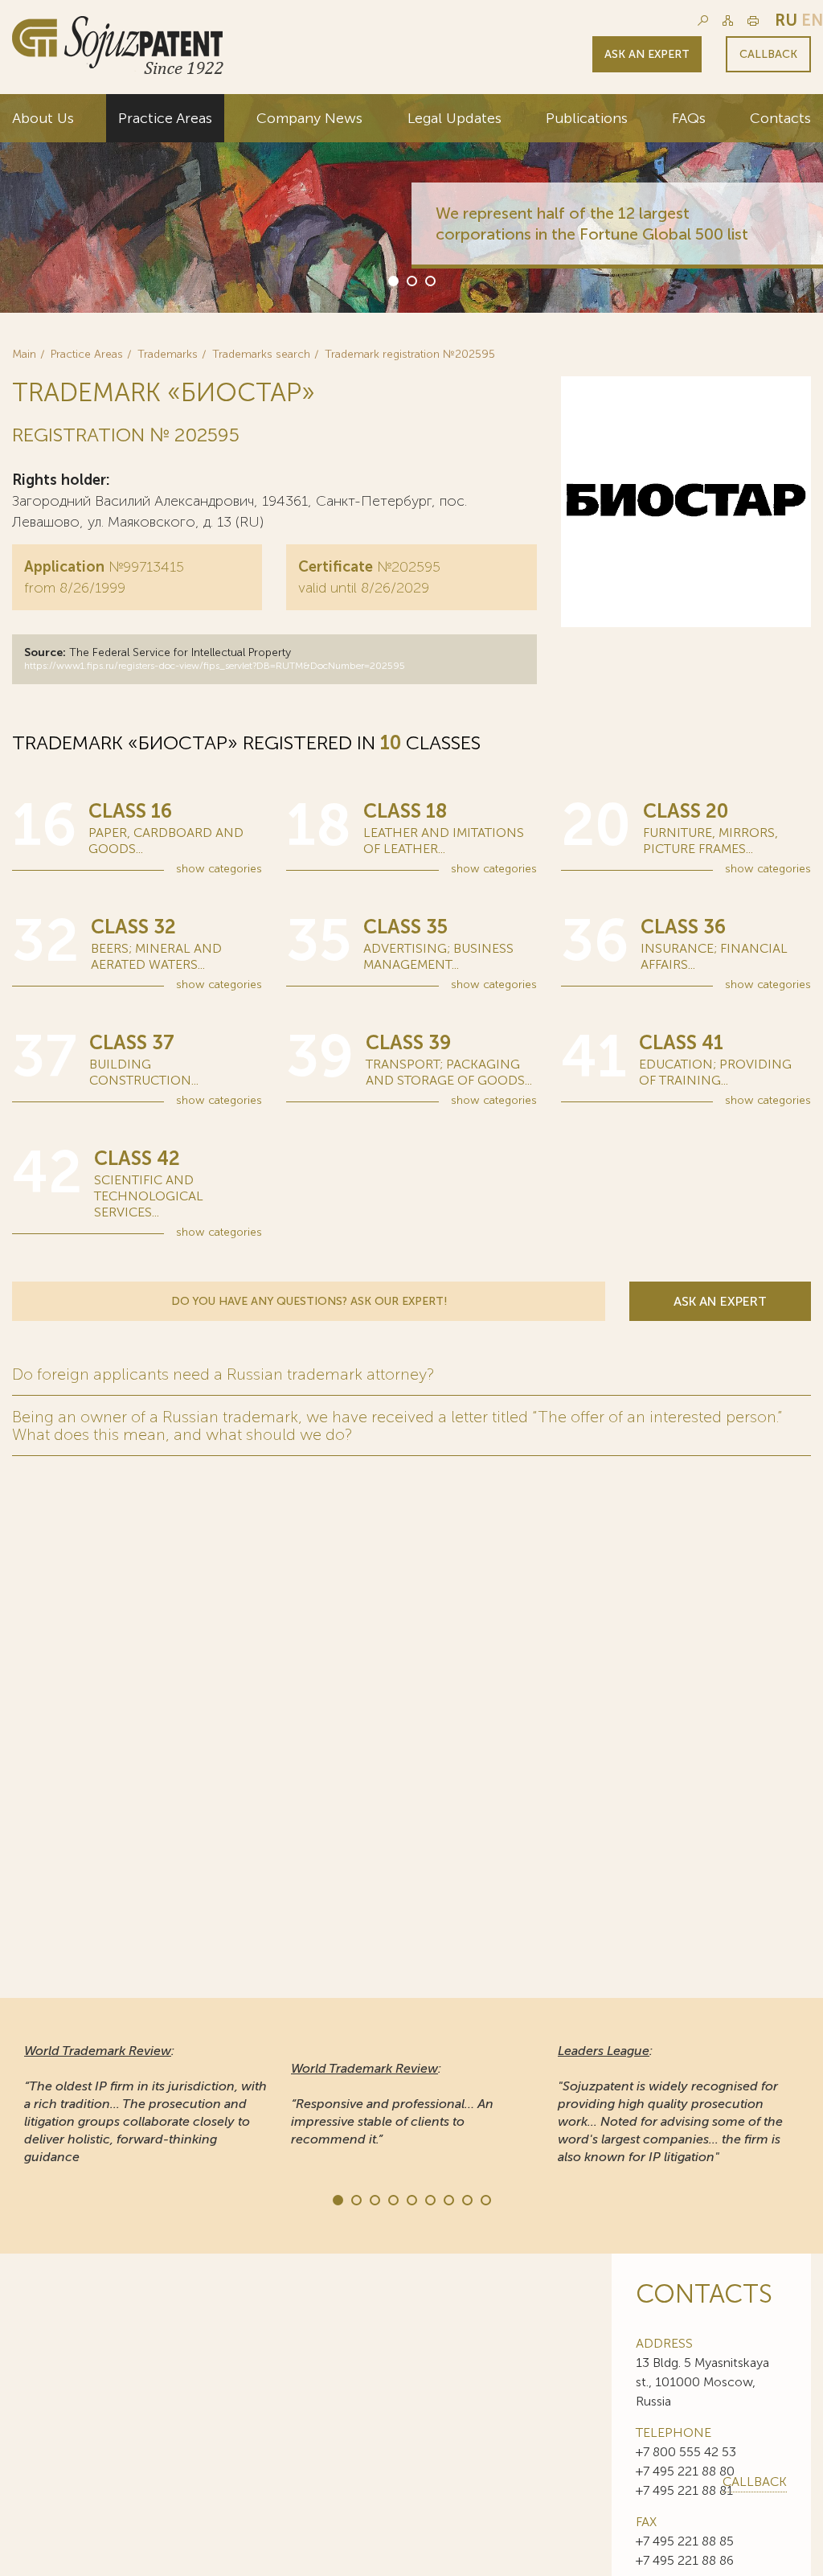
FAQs (689, 118)
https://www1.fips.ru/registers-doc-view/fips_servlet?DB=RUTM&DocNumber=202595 (215, 666)
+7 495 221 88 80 (685, 2471)
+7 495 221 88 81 (684, 2490)
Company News (309, 118)
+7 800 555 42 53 (686, 2452)
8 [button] (466, 2199)
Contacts (780, 118)
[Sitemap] (728, 21)
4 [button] (392, 2199)
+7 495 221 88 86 (685, 2560)
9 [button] (485, 2199)
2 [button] (411, 280)
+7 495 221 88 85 (685, 2541)
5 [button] (411, 2199)
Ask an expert (647, 54)
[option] (411, 203)
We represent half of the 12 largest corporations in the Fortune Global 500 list (592, 224)
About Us (43, 118)
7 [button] (448, 2199)
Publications (587, 118)
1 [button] (392, 280)
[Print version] (753, 21)
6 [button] (429, 2199)
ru (786, 20)
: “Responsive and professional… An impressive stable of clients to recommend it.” (392, 2104)
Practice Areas (165, 118)
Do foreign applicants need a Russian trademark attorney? (223, 1374)
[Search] (703, 21)
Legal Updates (454, 118)
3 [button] (429, 280)
